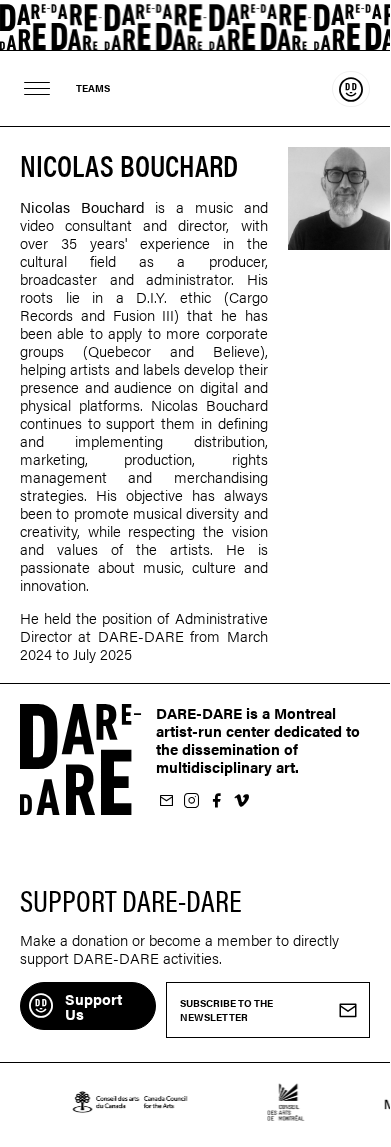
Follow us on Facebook (216, 801)
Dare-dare (195, 25)
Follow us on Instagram (191, 801)
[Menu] (37, 88)
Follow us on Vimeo (241, 801)
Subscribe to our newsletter (166, 801)
